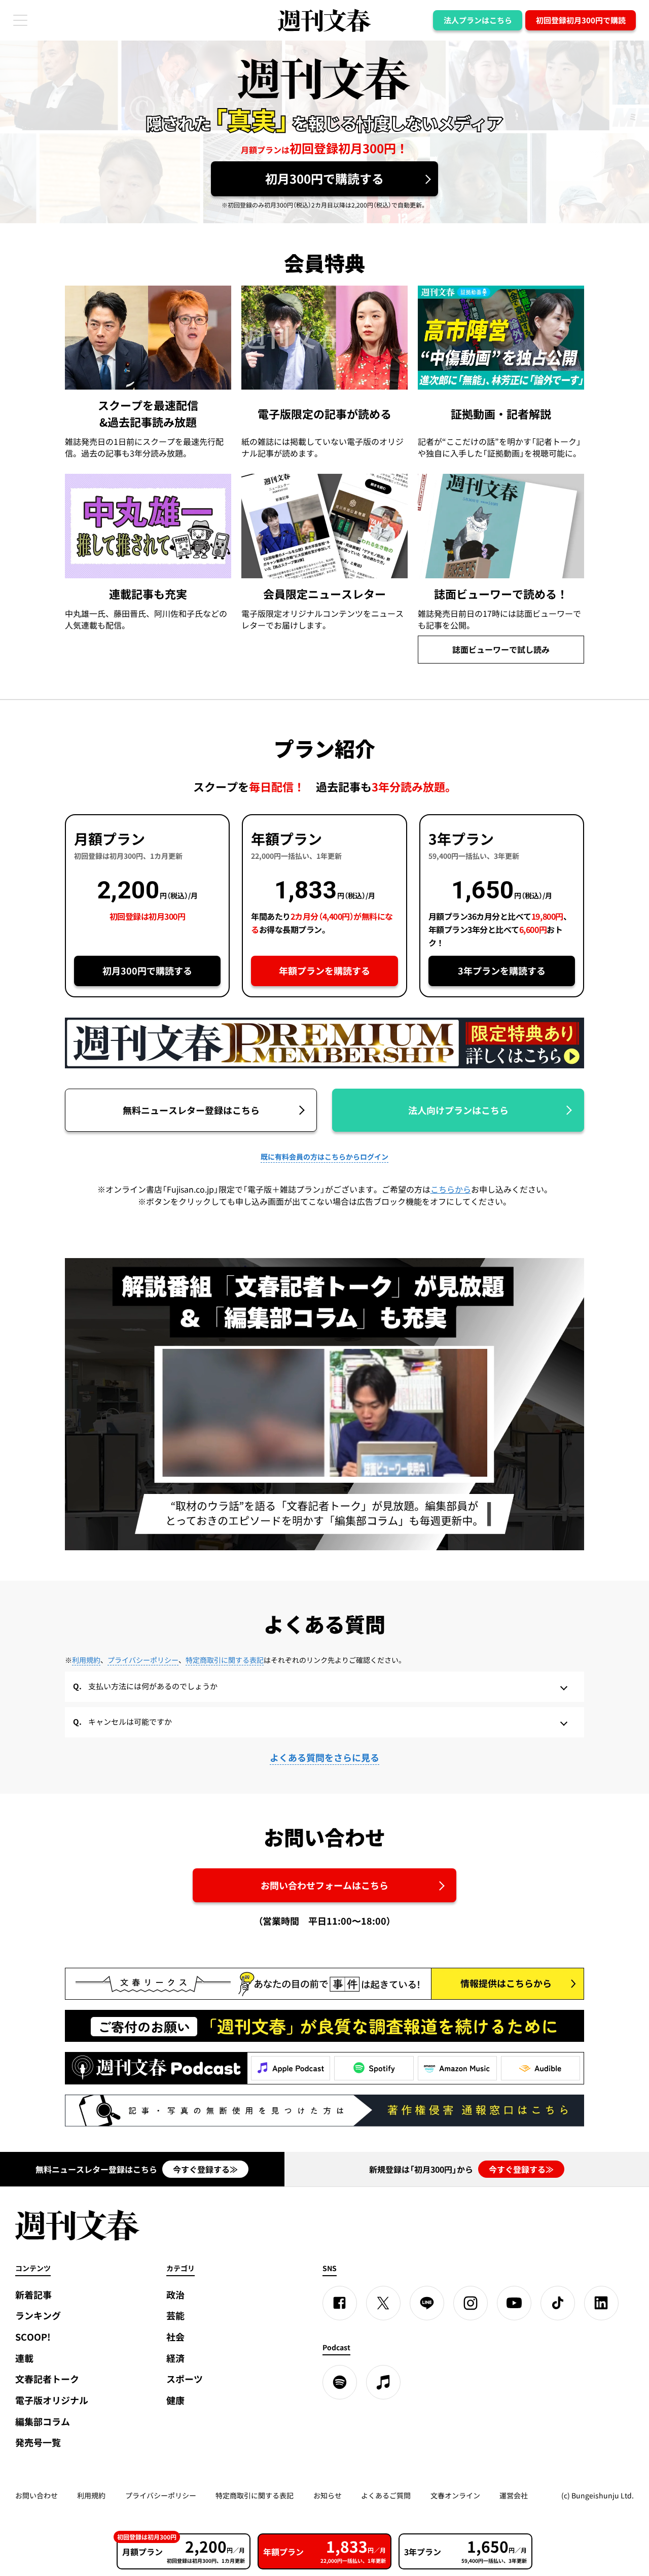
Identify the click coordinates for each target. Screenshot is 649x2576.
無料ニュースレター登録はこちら (191, 1110)
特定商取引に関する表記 (225, 1660)
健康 (175, 2400)
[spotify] (340, 2382)
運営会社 (514, 2495)
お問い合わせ (37, 2495)
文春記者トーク (47, 2379)
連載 (24, 2358)
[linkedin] (601, 2303)
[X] (383, 2303)
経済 (175, 2358)
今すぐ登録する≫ (205, 2169)
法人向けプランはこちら (458, 1110)
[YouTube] (514, 2303)
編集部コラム (43, 2422)
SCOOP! (33, 2337)
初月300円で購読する (324, 179)
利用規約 (86, 1660)
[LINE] (427, 2303)
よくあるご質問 (386, 2495)
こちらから (451, 1189)
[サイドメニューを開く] (20, 20)
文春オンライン (455, 2495)
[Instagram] (471, 2303)
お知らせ (328, 2495)
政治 (175, 2295)
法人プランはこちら (478, 20)
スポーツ (185, 2379)
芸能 (175, 2316)
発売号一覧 (38, 2442)
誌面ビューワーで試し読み (501, 649)
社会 (175, 2337)
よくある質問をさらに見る (324, 1757)
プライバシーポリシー (143, 1660)
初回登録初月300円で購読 (581, 20)
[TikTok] (558, 2303)
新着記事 (33, 2295)
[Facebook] (340, 2303)
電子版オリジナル (52, 2400)
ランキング (38, 2316)
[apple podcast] (383, 2382)
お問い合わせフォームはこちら (324, 1885)
